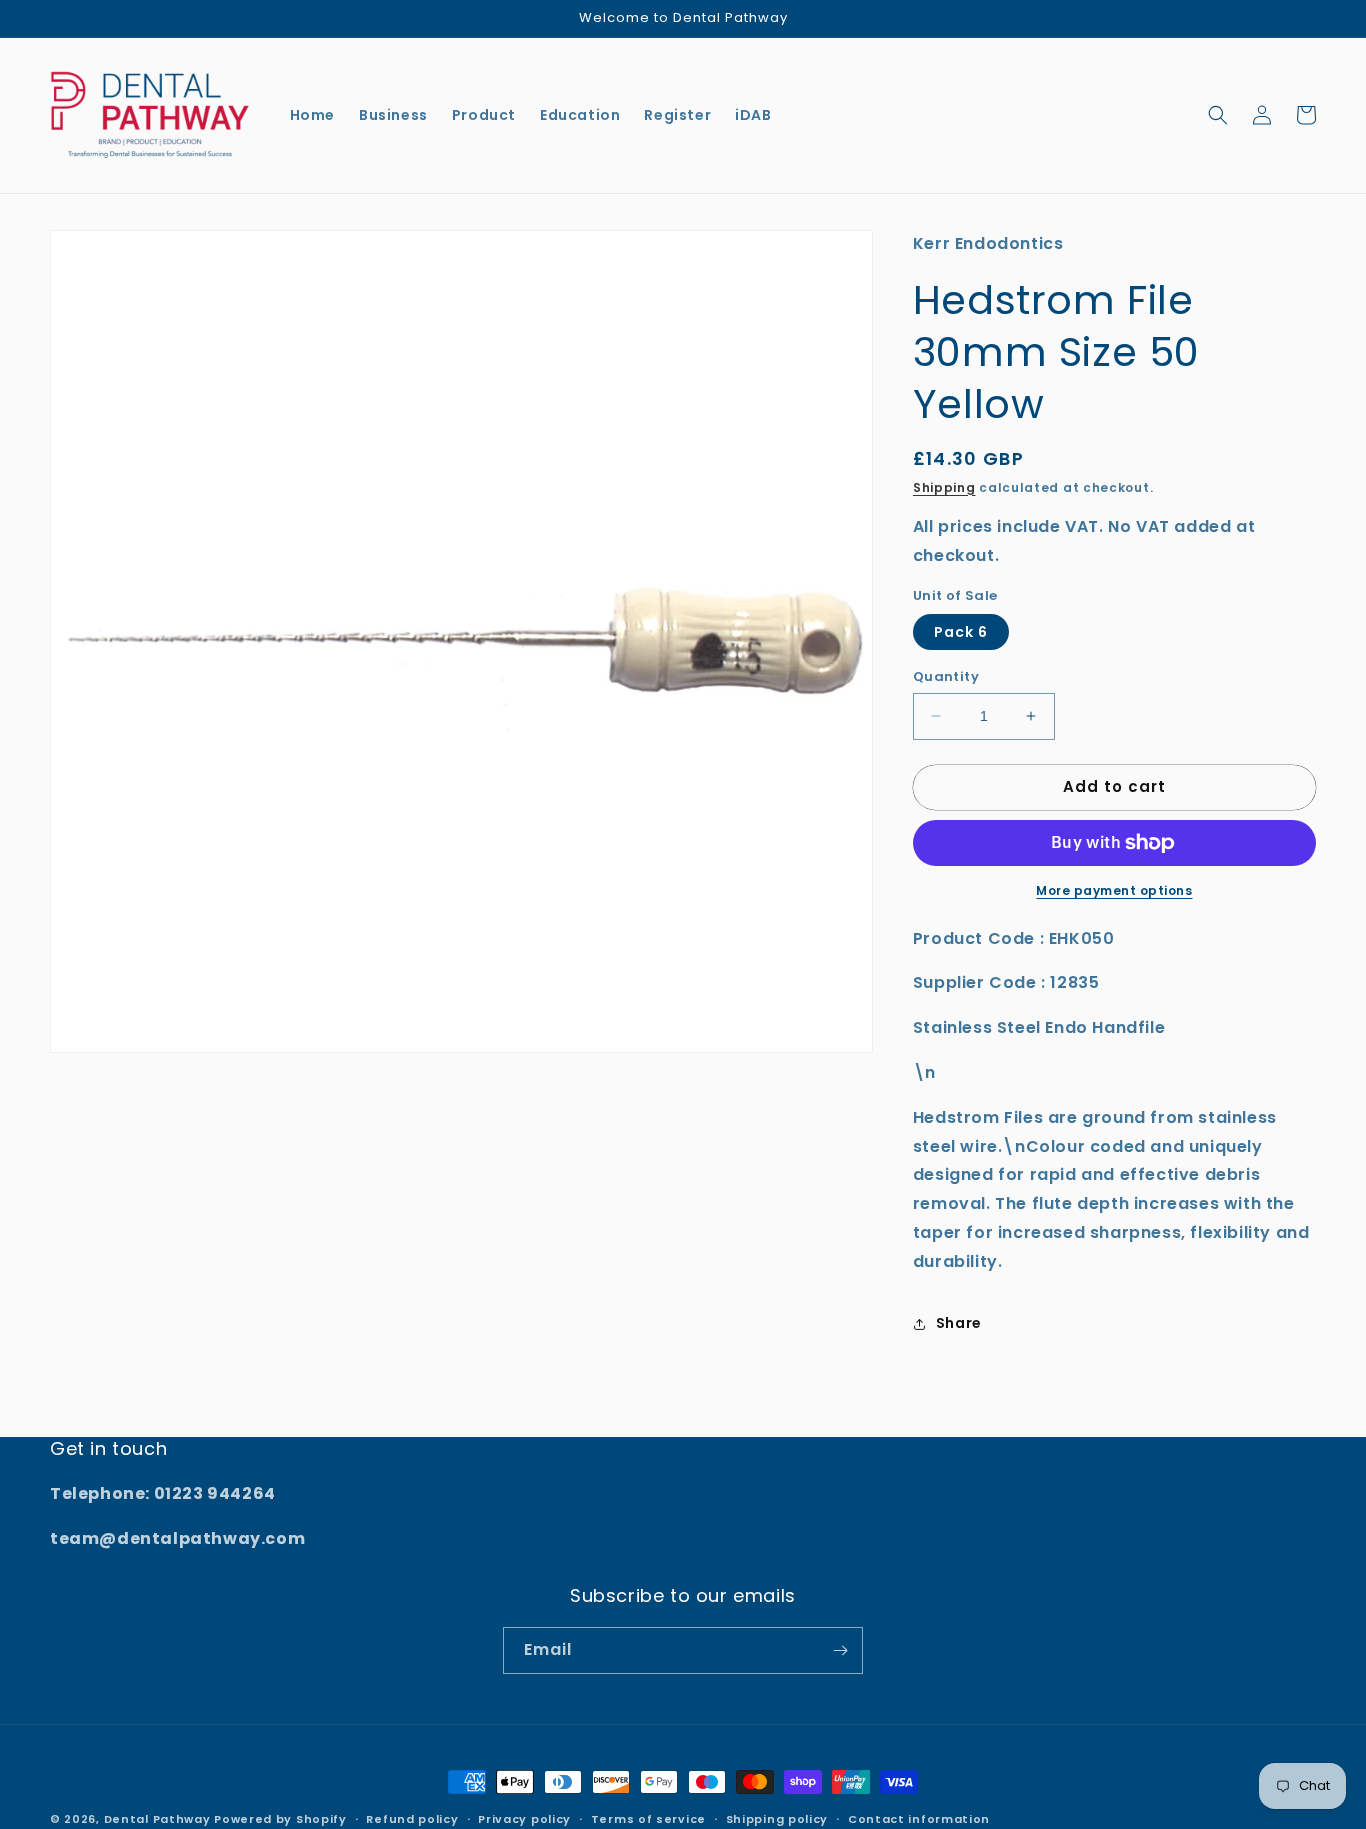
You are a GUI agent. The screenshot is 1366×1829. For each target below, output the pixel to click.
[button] (1218, 115)
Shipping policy (777, 1819)
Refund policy (412, 1819)
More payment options (1114, 890)
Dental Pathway (157, 1819)
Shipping (944, 487)
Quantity (946, 676)
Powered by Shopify (280, 1819)
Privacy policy (524, 1819)
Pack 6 (961, 632)
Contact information (919, 1819)
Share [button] (959, 1323)
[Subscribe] (840, 1650)
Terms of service (648, 1819)
